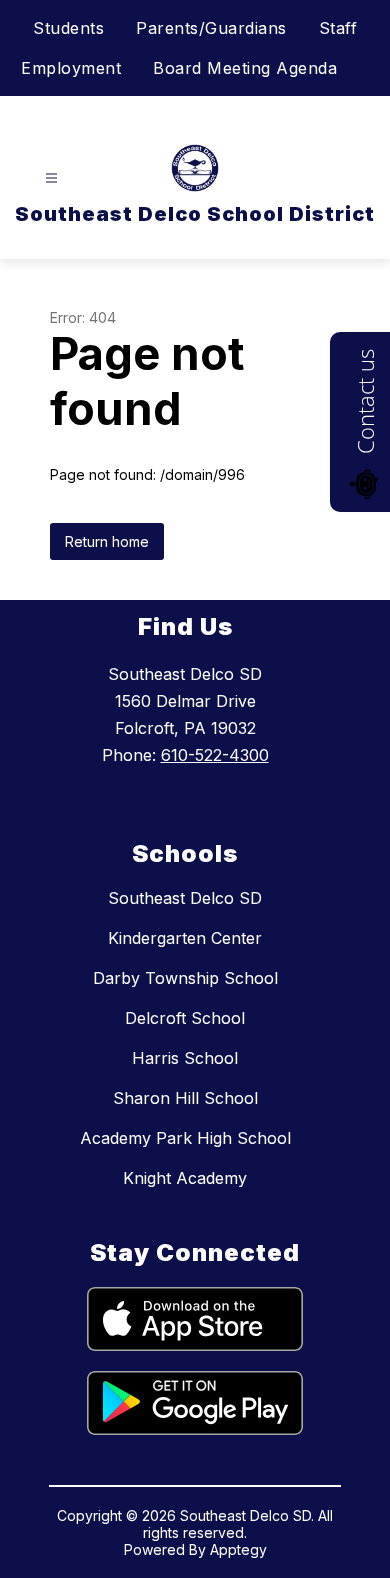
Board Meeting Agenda (245, 68)
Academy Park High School (185, 1138)
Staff (338, 28)
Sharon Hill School (185, 1098)
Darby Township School (185, 978)
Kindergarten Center (185, 938)
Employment (71, 68)
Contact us (365, 401)
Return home (107, 541)
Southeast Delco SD (185, 898)
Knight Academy (185, 1178)
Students (68, 28)
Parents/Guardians (211, 28)
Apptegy (238, 1549)
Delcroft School (185, 1018)
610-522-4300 (215, 755)
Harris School (185, 1058)
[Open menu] (51, 178)
